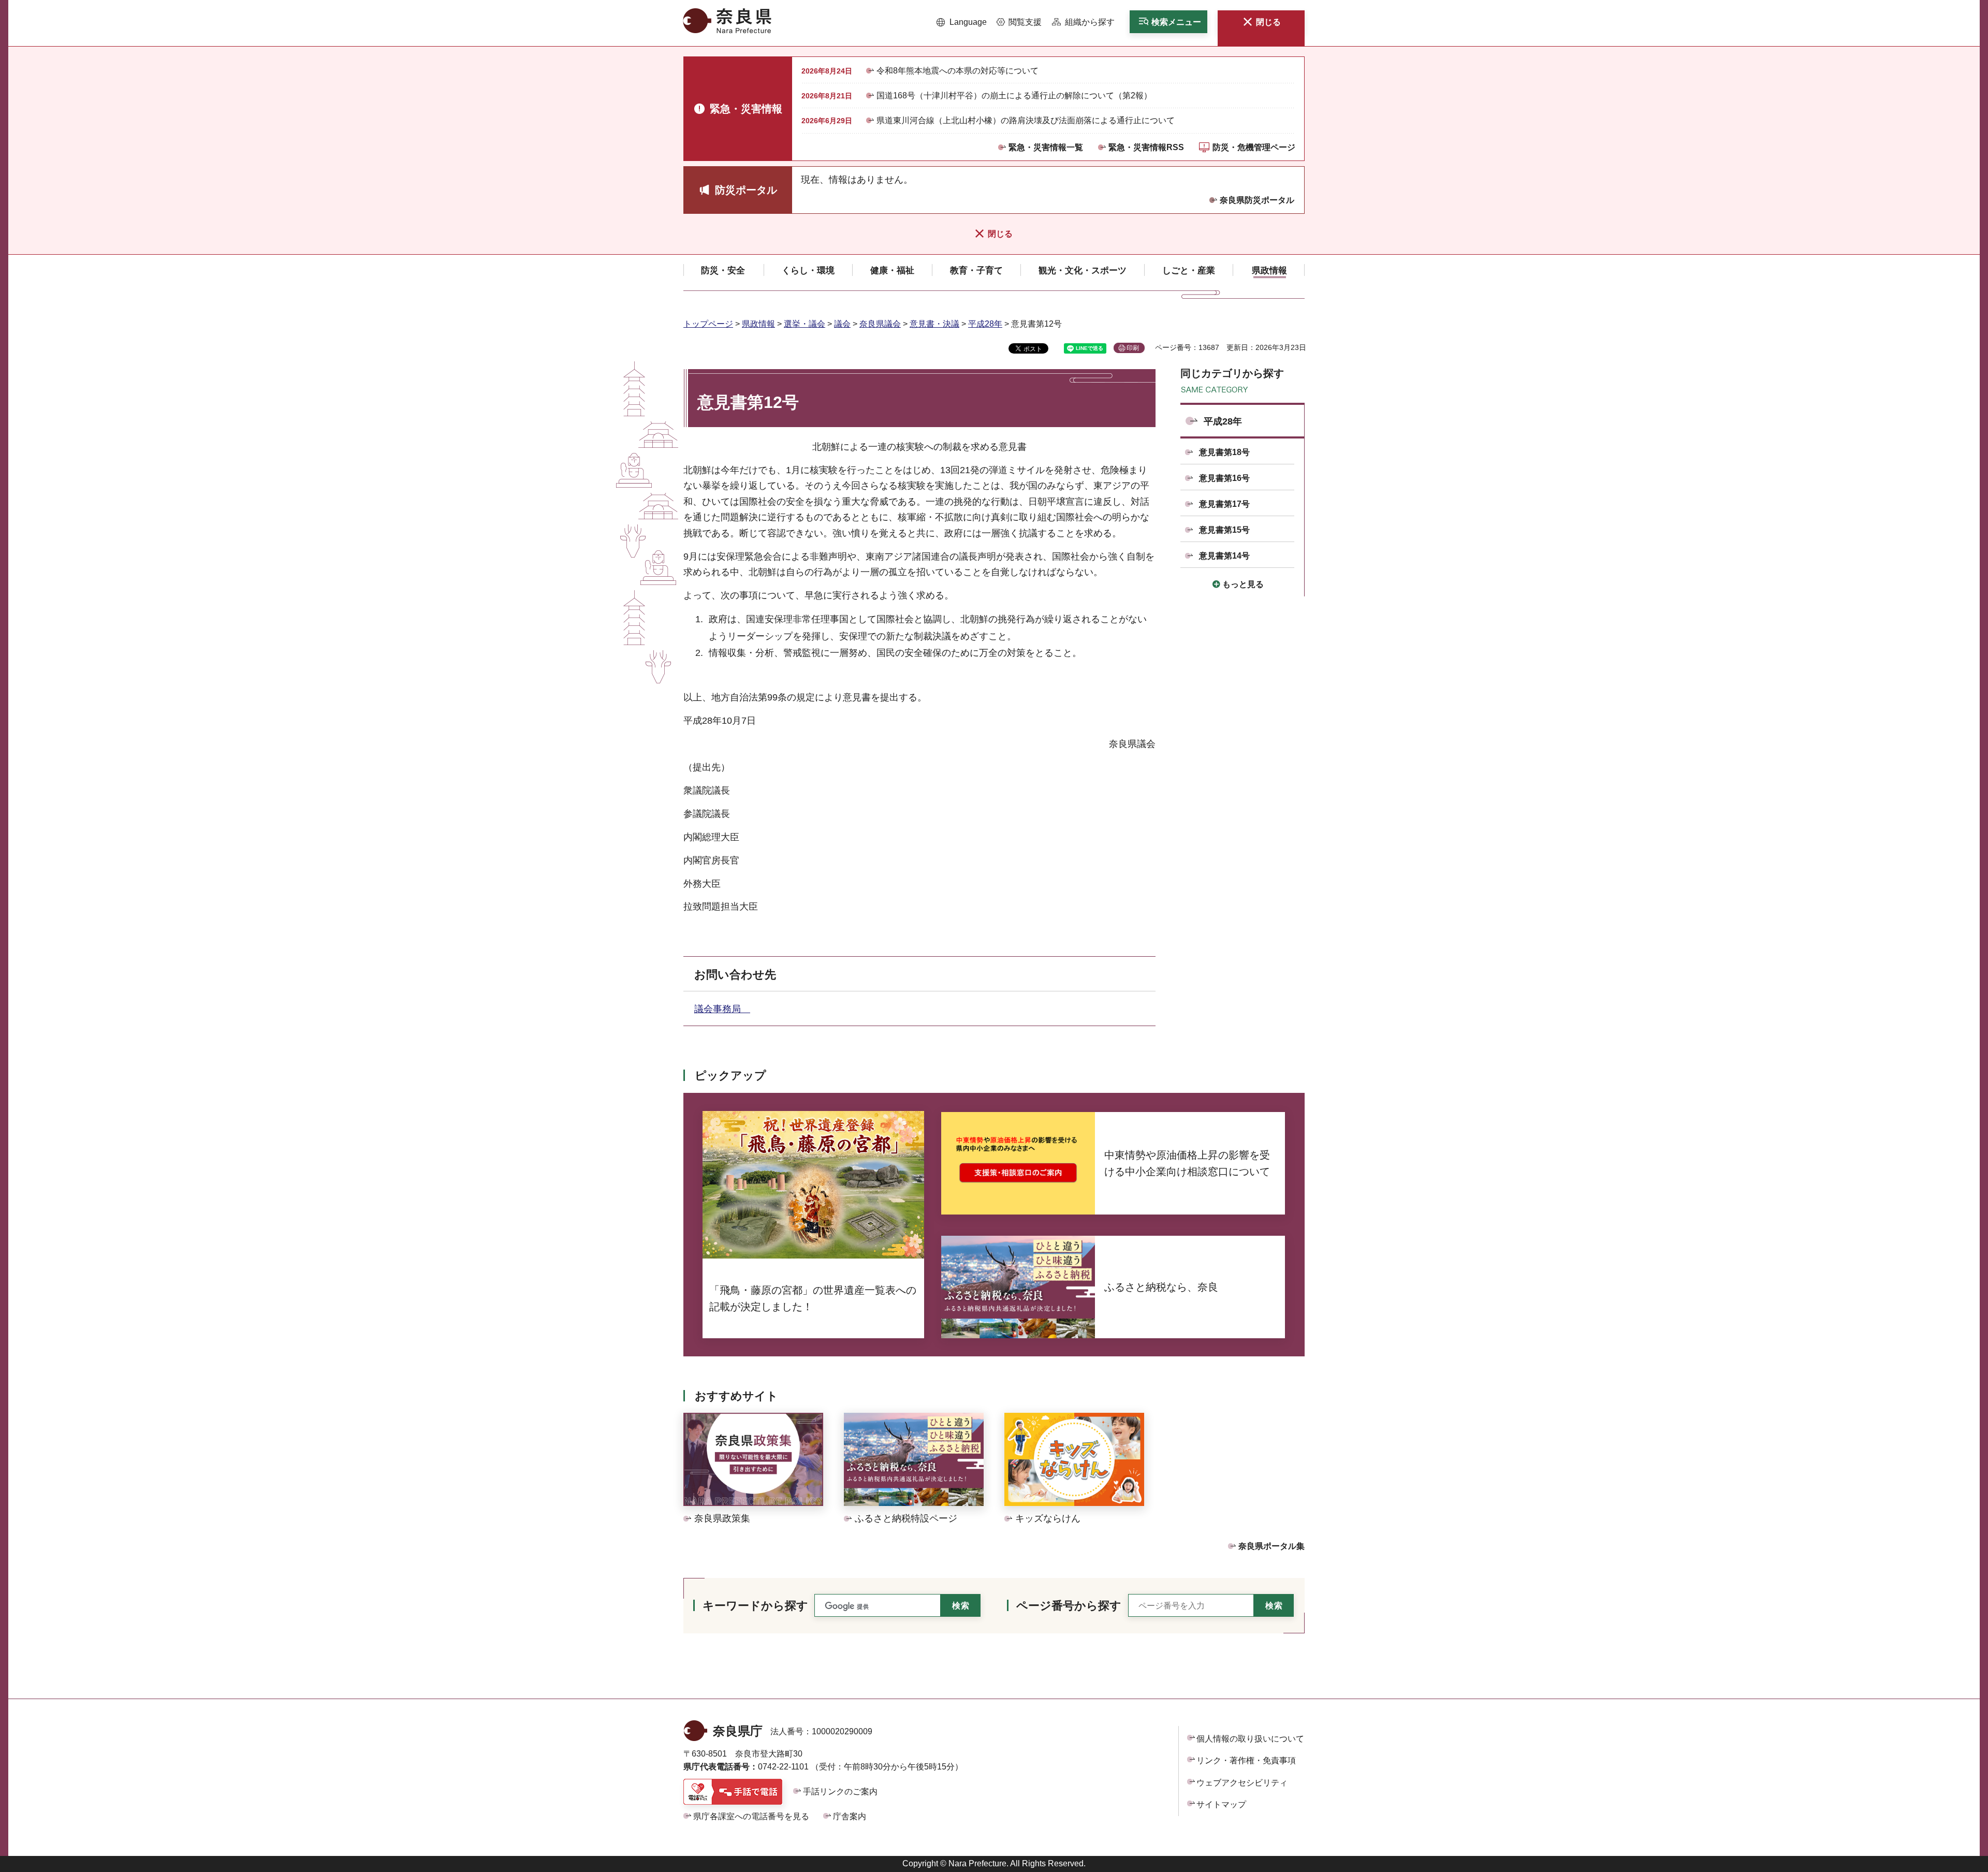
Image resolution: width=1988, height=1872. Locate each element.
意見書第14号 (1224, 556)
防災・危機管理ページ (1254, 147)
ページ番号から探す (1069, 1606)
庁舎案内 (850, 1816)
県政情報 (758, 324)
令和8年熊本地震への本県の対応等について (958, 71)
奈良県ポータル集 (1271, 1546)
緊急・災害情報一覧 (1046, 147)
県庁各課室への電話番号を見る (751, 1816)
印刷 (1133, 348)
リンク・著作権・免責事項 (1246, 1760)
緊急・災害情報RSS (1146, 147)
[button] (962, 22)
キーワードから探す (755, 1606)
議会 (842, 324)
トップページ (708, 324)
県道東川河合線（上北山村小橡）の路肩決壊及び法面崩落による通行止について (1026, 120)
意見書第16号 (1224, 478)
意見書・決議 (934, 324)
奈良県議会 (880, 324)
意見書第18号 (1224, 452)
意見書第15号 (1224, 530)
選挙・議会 (805, 324)
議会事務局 (722, 1009)
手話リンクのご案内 (840, 1791)
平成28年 (985, 324)
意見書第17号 (1224, 504)
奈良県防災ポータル (1257, 200)
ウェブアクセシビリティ (1242, 1783)
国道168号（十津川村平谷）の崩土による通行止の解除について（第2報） (1014, 96)
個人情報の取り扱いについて (1250, 1739)
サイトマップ (1221, 1804)
